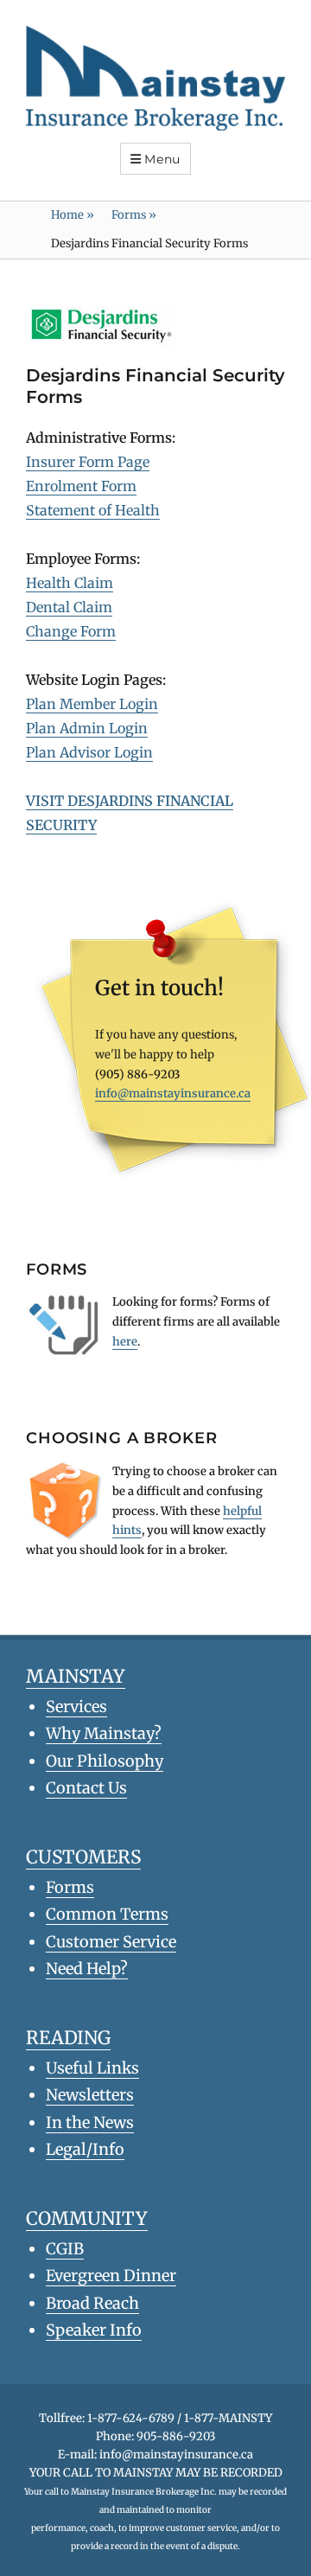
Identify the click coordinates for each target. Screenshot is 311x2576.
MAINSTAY (76, 1676)
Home (73, 215)
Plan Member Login (92, 704)
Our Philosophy (105, 1761)
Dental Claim (69, 607)
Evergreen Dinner (111, 2276)
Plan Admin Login (87, 728)
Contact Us (86, 1788)
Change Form (71, 631)
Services (76, 1707)
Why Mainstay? (104, 1733)
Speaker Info (94, 2330)
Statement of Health (93, 510)
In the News (90, 2122)
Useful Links (92, 2068)
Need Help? (87, 1969)
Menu (162, 159)
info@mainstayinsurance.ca (173, 1093)
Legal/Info (85, 2149)
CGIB (65, 2249)
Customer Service (111, 1942)
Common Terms (107, 1914)
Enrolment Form (81, 486)
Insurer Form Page (88, 462)
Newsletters (90, 2095)
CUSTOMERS (83, 1857)
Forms (134, 215)
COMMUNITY (87, 2218)
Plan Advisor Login (89, 752)
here (125, 1342)
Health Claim (70, 583)
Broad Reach (92, 2303)
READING (68, 2038)
